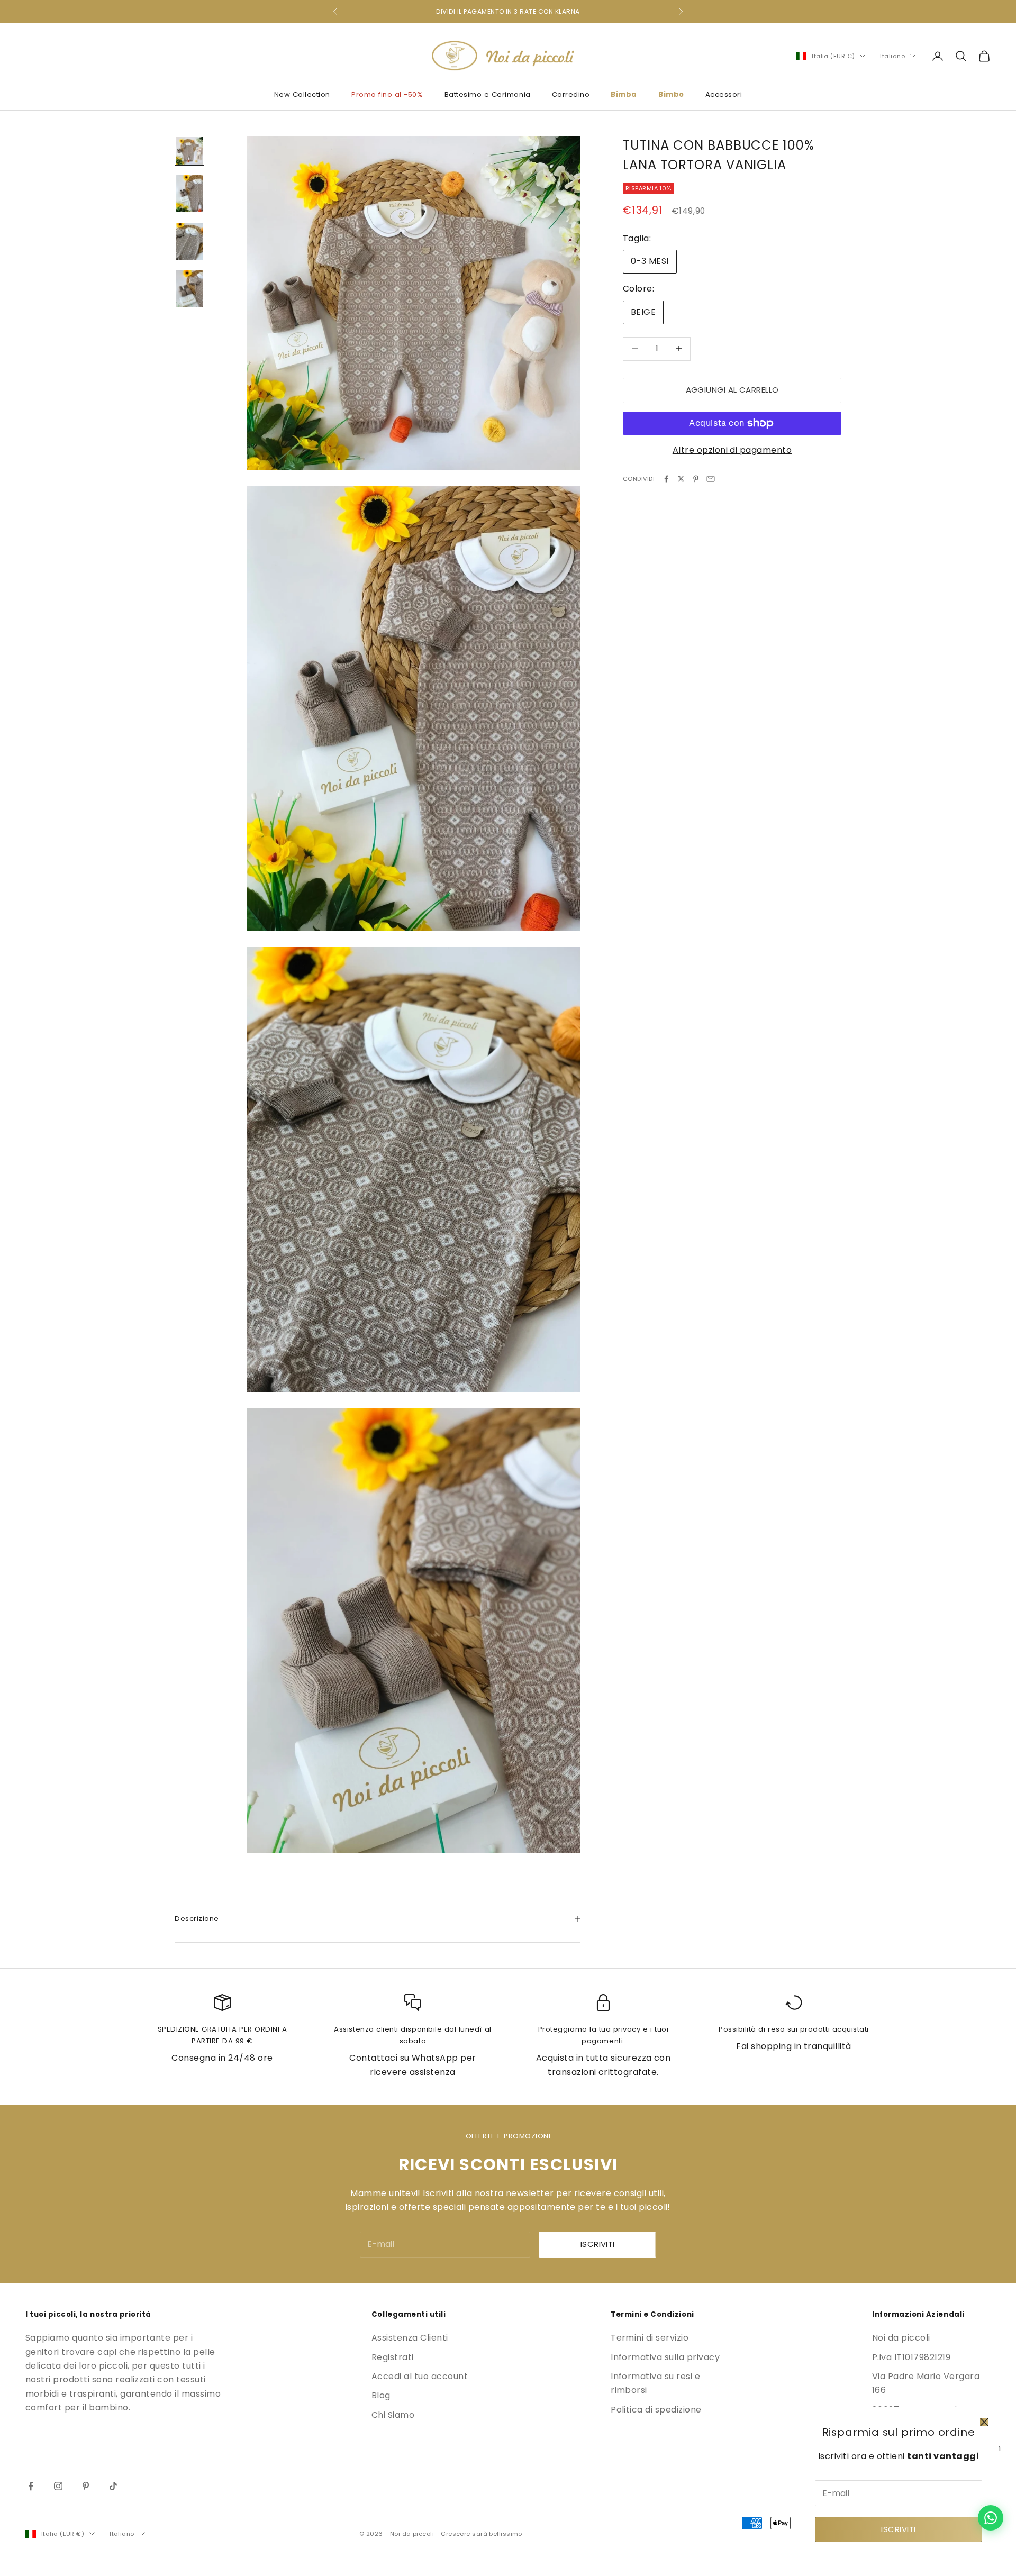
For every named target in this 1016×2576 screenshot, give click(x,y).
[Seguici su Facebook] (31, 2486)
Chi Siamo (393, 2415)
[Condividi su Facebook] (666, 479)
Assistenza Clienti (410, 2338)
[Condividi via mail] (711, 479)
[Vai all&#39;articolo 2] (189, 194)
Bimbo (671, 94)
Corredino (571, 94)
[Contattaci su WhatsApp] (991, 2518)
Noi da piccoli (901, 2338)
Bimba (624, 94)
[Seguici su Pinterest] (86, 2486)
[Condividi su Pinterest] (696, 479)
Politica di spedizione (656, 2410)
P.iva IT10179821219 (911, 2357)
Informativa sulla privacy (665, 2357)
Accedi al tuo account (420, 2376)
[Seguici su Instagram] (58, 2486)
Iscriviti (898, 2529)
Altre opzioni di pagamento (732, 450)
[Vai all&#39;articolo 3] (189, 241)
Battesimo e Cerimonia (488, 94)
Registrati (393, 2357)
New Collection (302, 94)
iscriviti (598, 2244)
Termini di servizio (650, 2338)
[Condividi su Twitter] (681, 479)
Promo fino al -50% (387, 94)
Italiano (892, 56)
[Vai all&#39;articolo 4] (189, 289)
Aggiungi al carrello (732, 390)
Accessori (724, 94)
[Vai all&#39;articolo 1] (189, 151)
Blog (381, 2395)
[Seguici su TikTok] (113, 2486)
